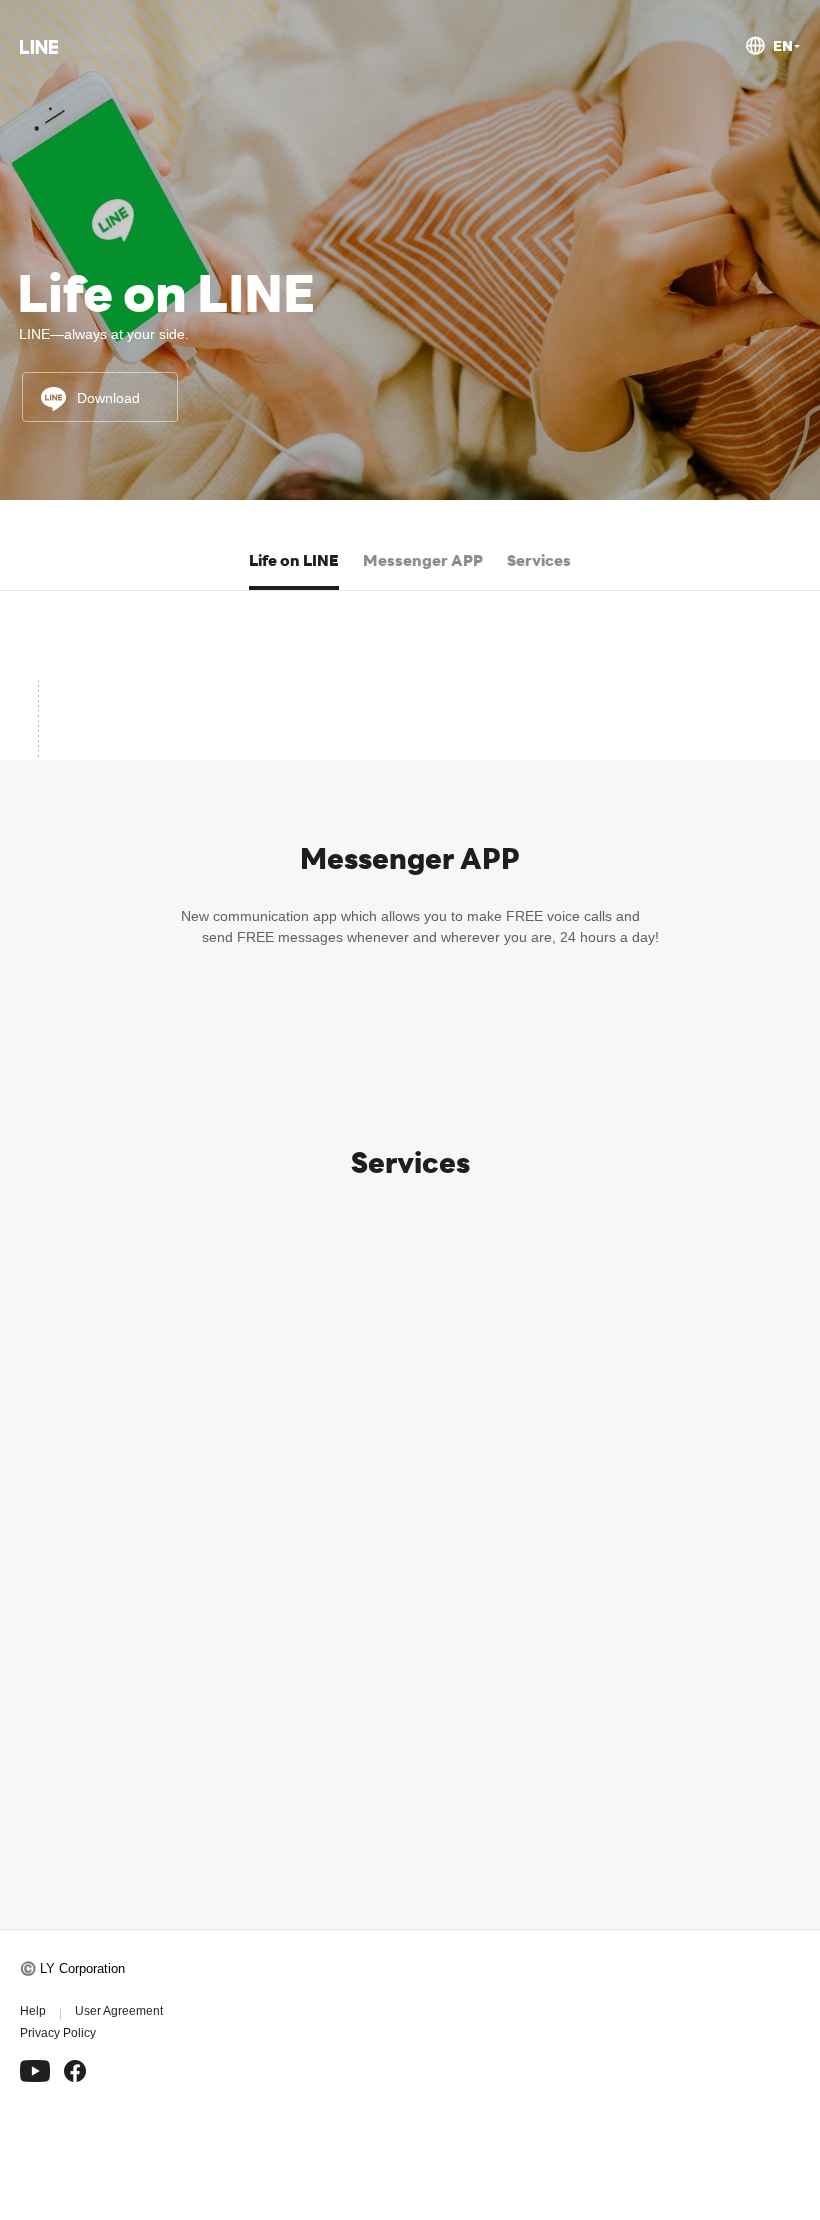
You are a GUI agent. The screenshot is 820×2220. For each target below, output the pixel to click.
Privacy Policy (58, 2033)
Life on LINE (294, 560)
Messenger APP (423, 560)
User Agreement (119, 2011)
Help (33, 2011)
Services (539, 560)
